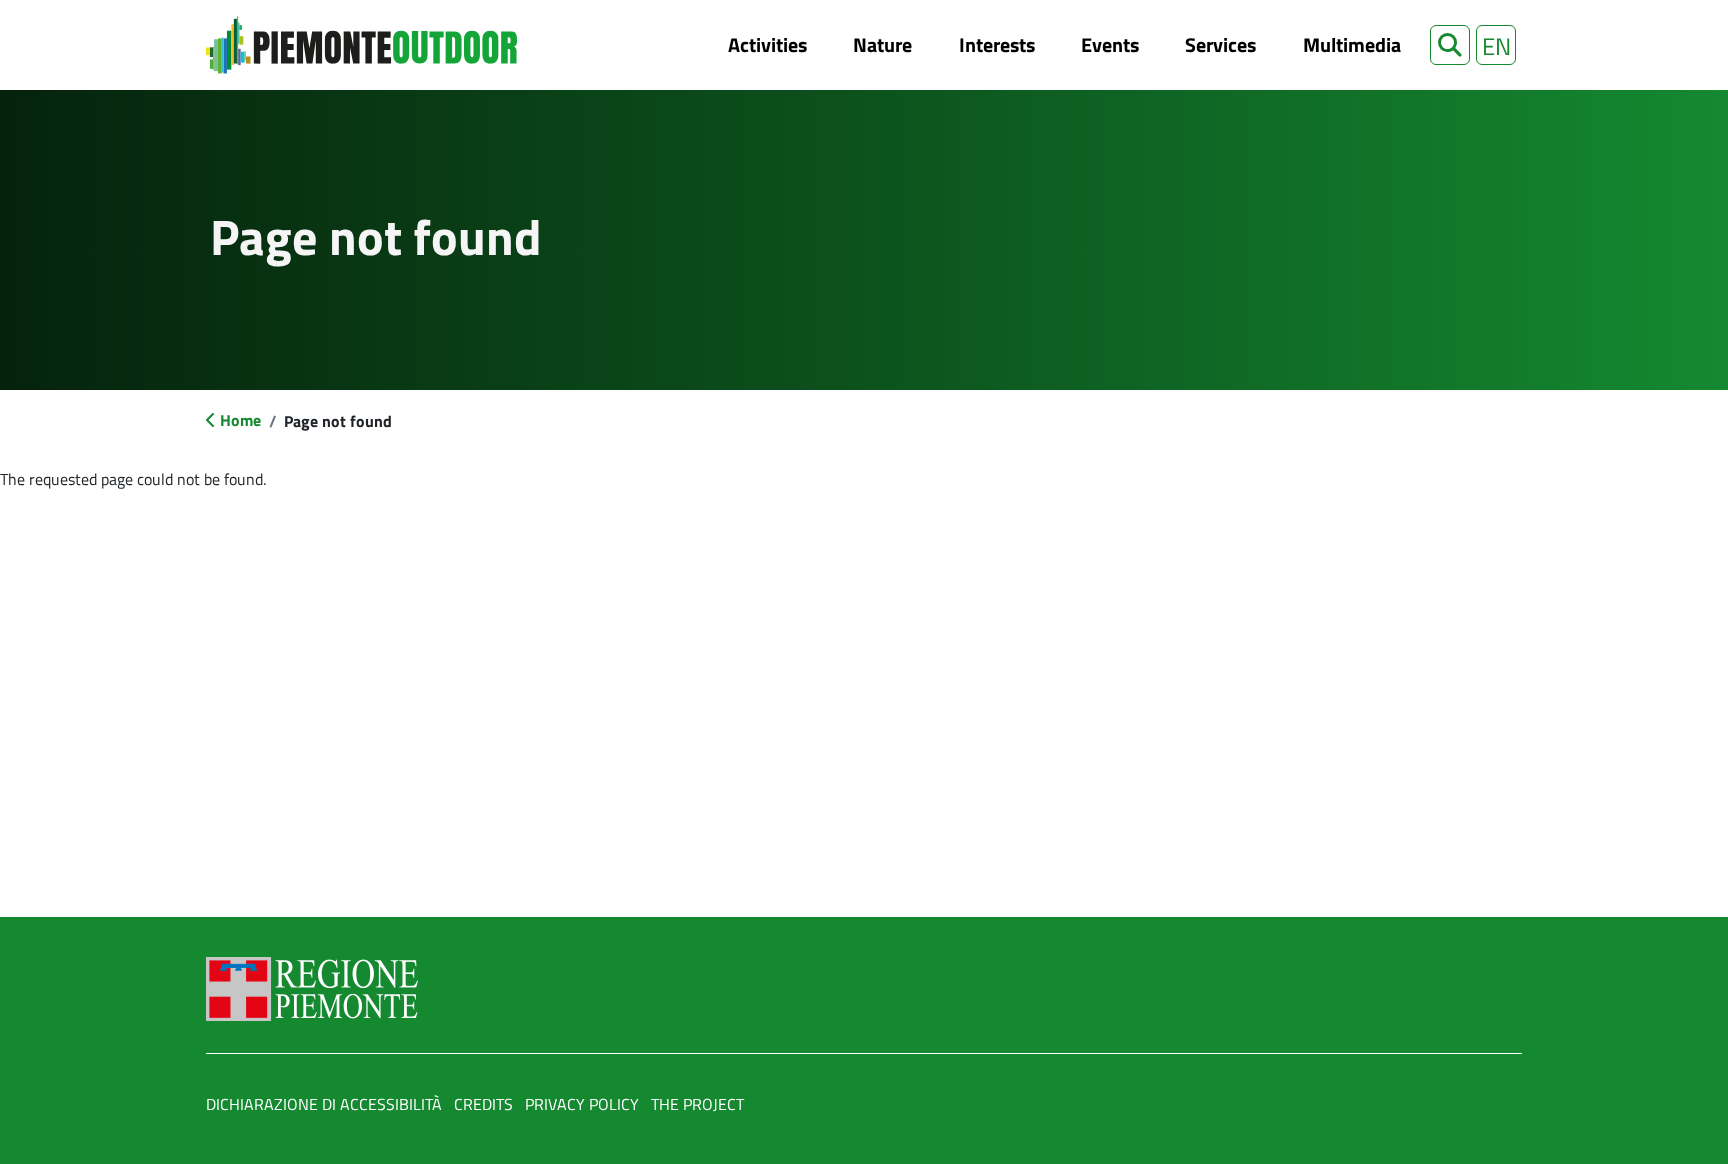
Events (1110, 44)
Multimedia (1352, 44)
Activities (767, 44)
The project (697, 1104)
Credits (483, 1104)
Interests (997, 44)
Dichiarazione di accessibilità (324, 1104)
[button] (1450, 45)
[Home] (361, 45)
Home (240, 420)
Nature (882, 44)
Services (1220, 44)
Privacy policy (582, 1104)
